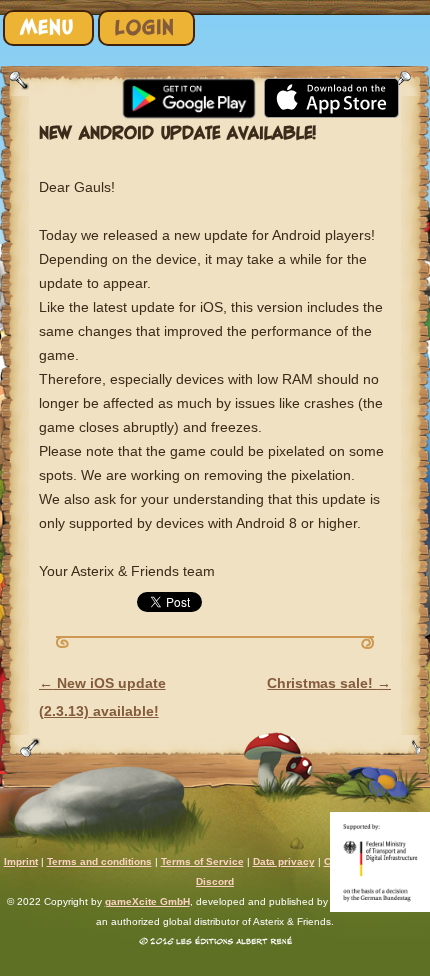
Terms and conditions (99, 861)
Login (145, 27)
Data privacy (284, 861)
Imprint (21, 861)
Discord (215, 881)
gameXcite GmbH (147, 901)
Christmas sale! (329, 683)
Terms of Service (202, 861)
